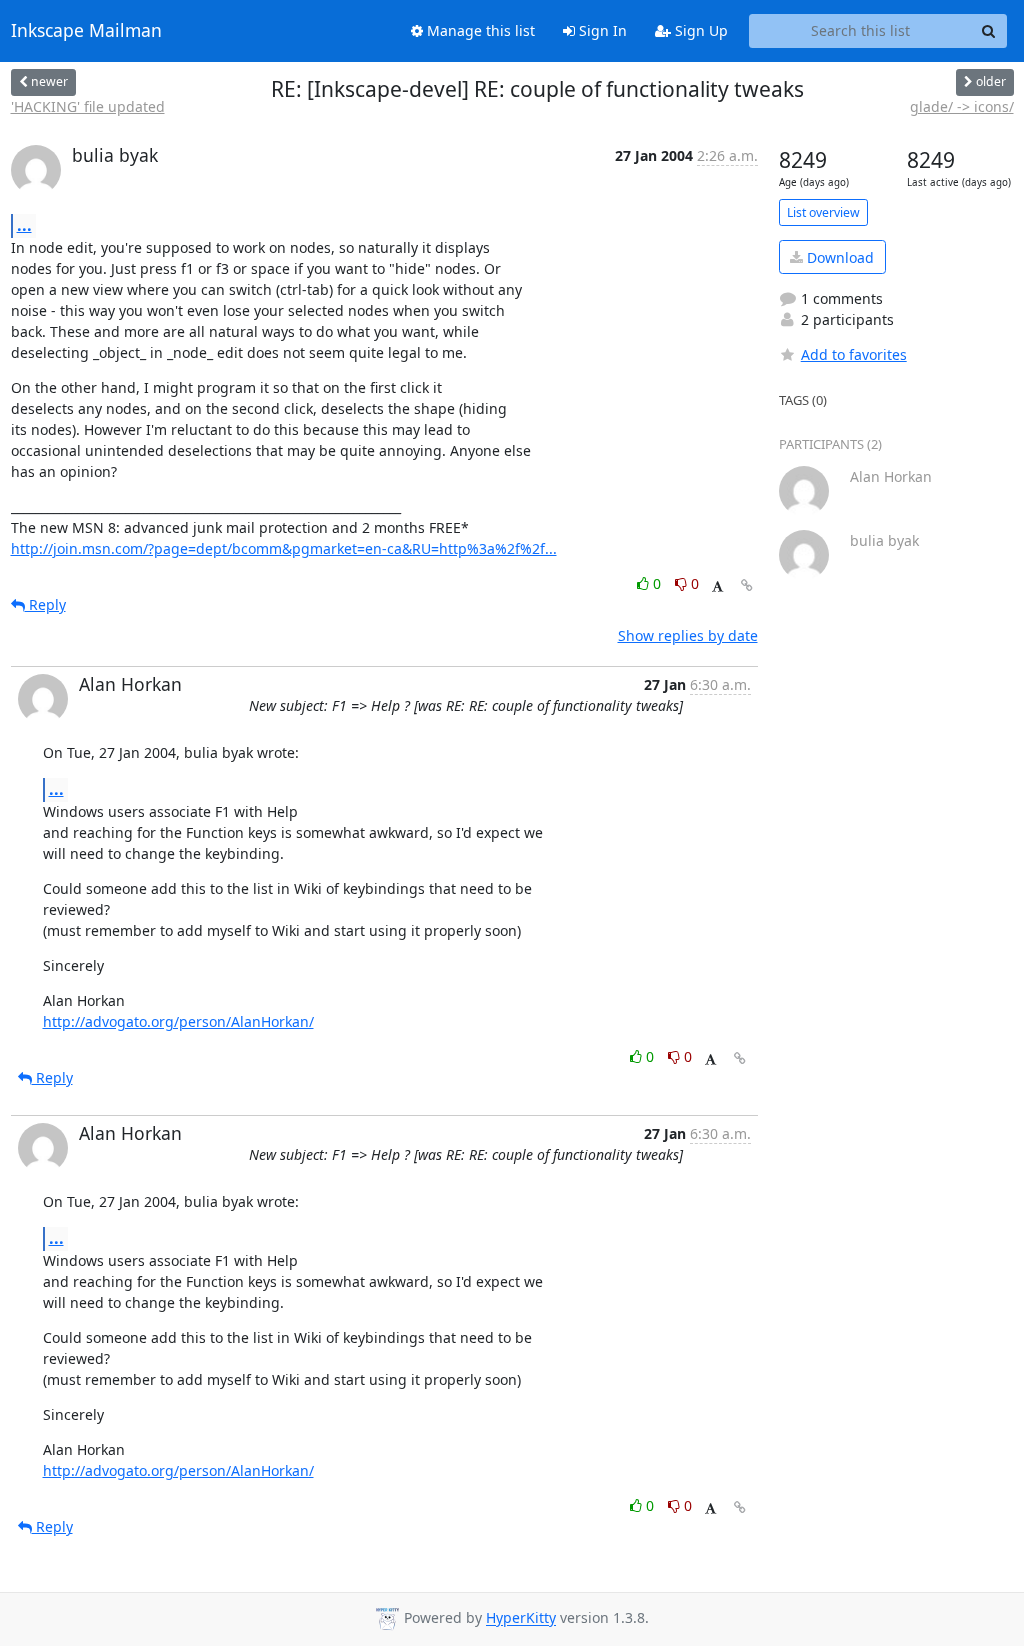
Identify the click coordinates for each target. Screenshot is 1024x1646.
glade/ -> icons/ (962, 106)
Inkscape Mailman (86, 31)
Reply (45, 604)
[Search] (989, 31)
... (24, 225)
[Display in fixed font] (717, 586)
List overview (823, 212)
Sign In (601, 30)
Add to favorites (854, 354)
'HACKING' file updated (88, 106)
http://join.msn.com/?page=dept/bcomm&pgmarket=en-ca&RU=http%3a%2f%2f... (284, 548)
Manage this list (479, 30)
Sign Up (699, 30)
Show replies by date (688, 635)
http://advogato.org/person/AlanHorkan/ (178, 1021)
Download (838, 257)
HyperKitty (521, 1618)
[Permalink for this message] (747, 585)
